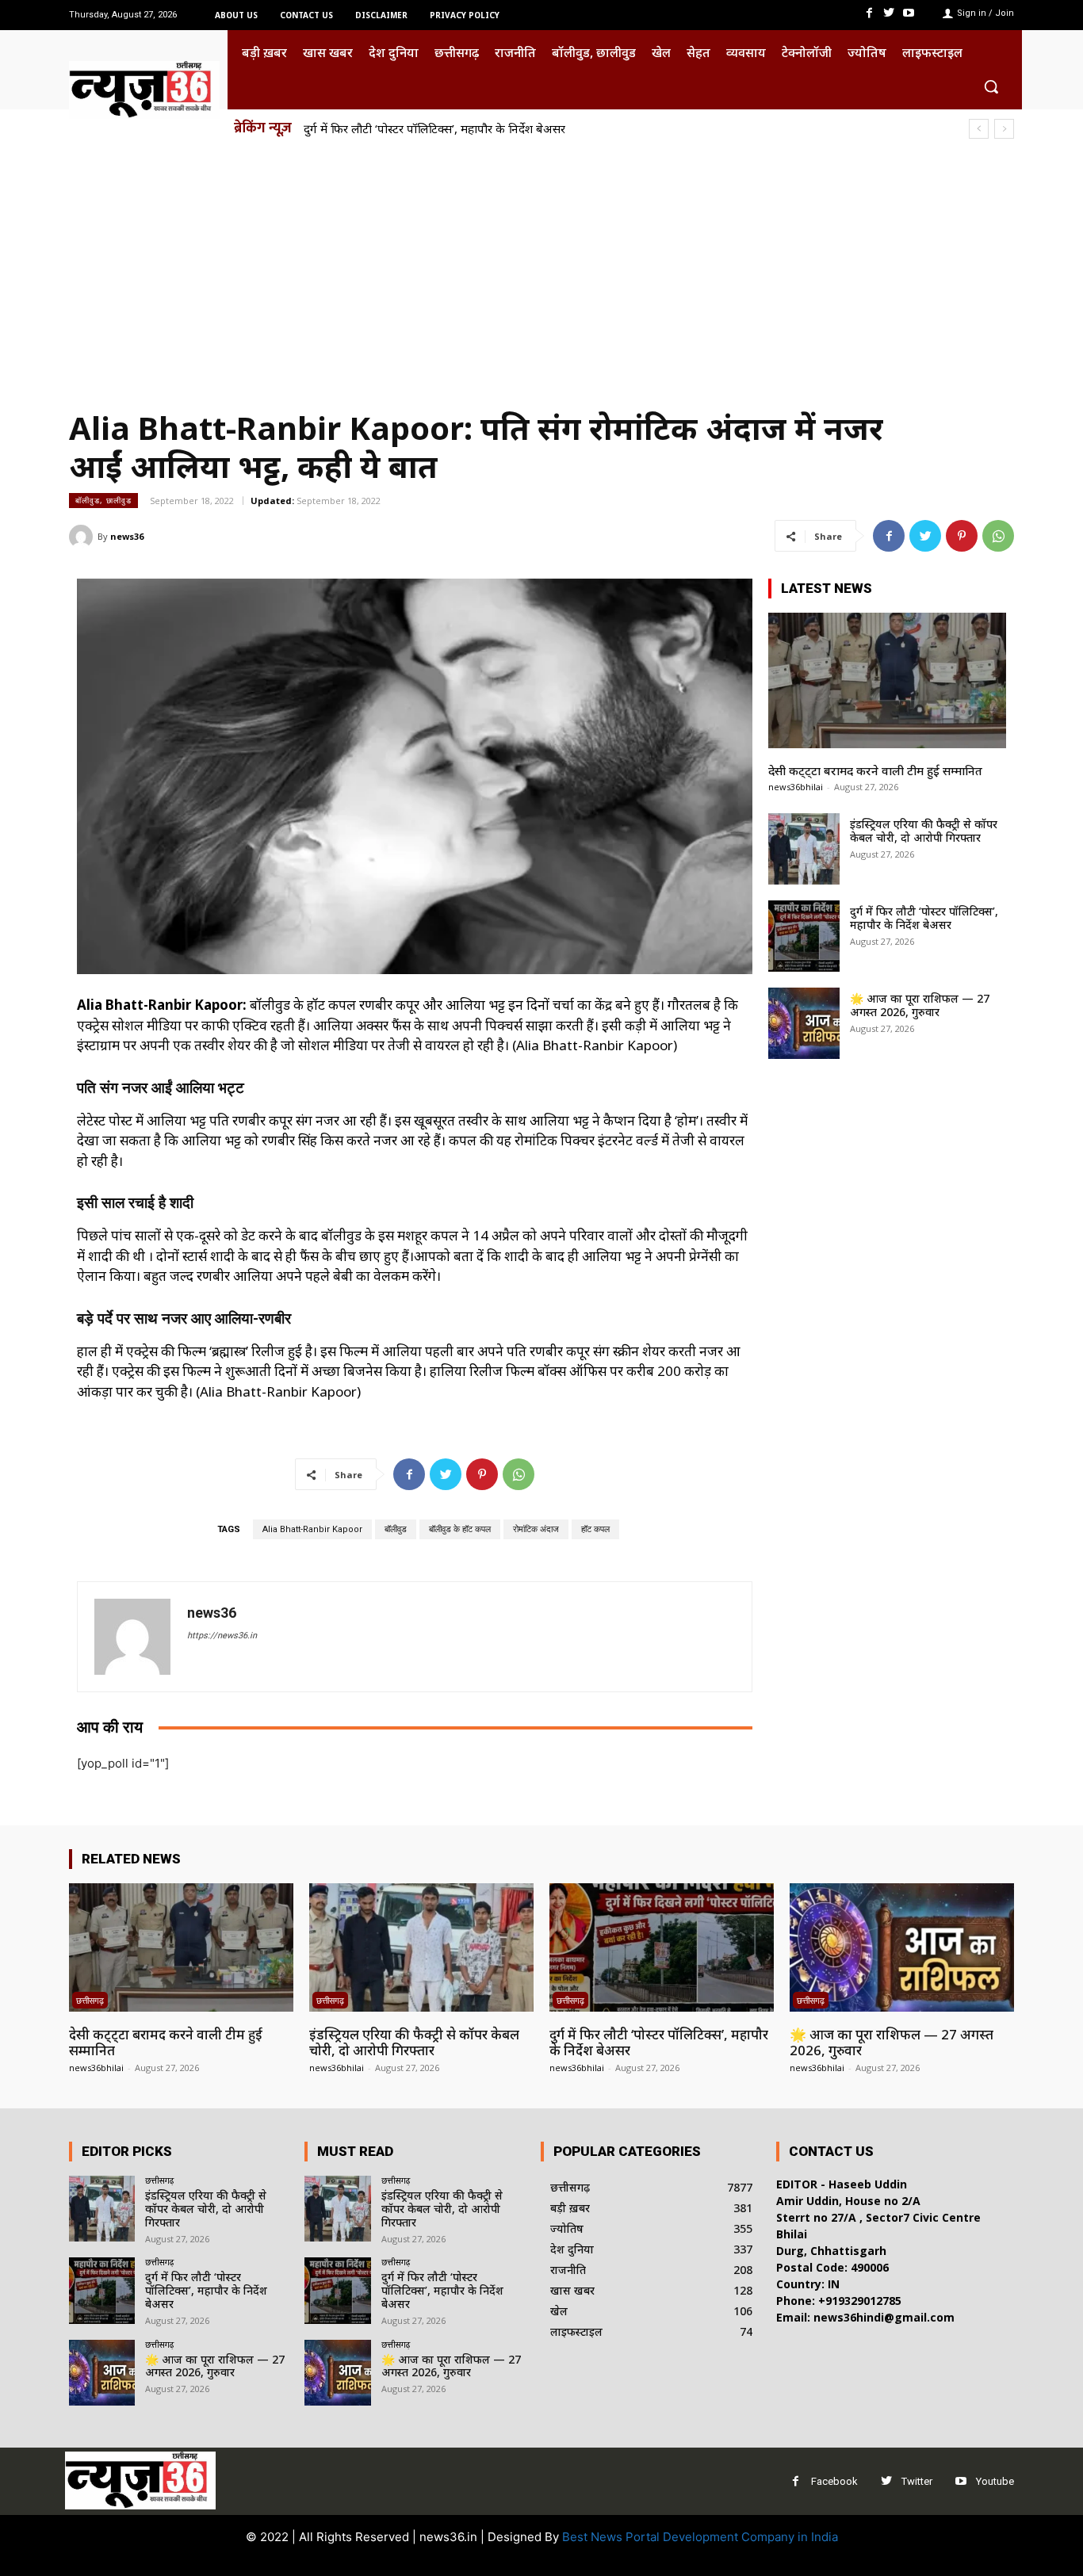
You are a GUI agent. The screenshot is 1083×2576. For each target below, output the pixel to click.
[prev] (979, 129)
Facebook (834, 2481)
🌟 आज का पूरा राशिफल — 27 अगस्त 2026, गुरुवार (920, 1005)
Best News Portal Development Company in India (700, 2537)
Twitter (917, 2481)
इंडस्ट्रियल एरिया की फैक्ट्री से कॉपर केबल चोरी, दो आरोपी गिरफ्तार (924, 831)
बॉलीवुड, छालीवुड (103, 500)
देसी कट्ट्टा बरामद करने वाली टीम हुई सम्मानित (875, 770)
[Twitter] (889, 13)
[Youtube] (909, 13)
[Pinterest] (962, 536)
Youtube (995, 2481)
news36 (127, 536)
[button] (991, 86)
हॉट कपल (595, 1529)
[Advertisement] (541, 268)
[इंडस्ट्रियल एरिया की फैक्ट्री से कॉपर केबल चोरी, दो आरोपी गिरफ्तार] (804, 849)
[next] (1004, 129)
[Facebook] (869, 13)
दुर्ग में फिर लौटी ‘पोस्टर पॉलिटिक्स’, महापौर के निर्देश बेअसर (434, 128)
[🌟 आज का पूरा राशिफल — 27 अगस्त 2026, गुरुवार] (804, 1023)
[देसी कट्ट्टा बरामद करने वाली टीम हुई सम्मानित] (887, 680)
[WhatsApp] (998, 536)
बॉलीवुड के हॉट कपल (460, 1529)
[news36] (83, 537)
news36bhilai (796, 787)
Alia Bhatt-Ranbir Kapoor (312, 1529)
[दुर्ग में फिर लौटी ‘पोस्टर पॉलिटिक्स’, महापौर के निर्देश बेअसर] (804, 936)
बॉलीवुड (396, 1529)
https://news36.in (222, 1636)
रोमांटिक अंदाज (536, 1529)
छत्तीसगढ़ (90, 2000)
